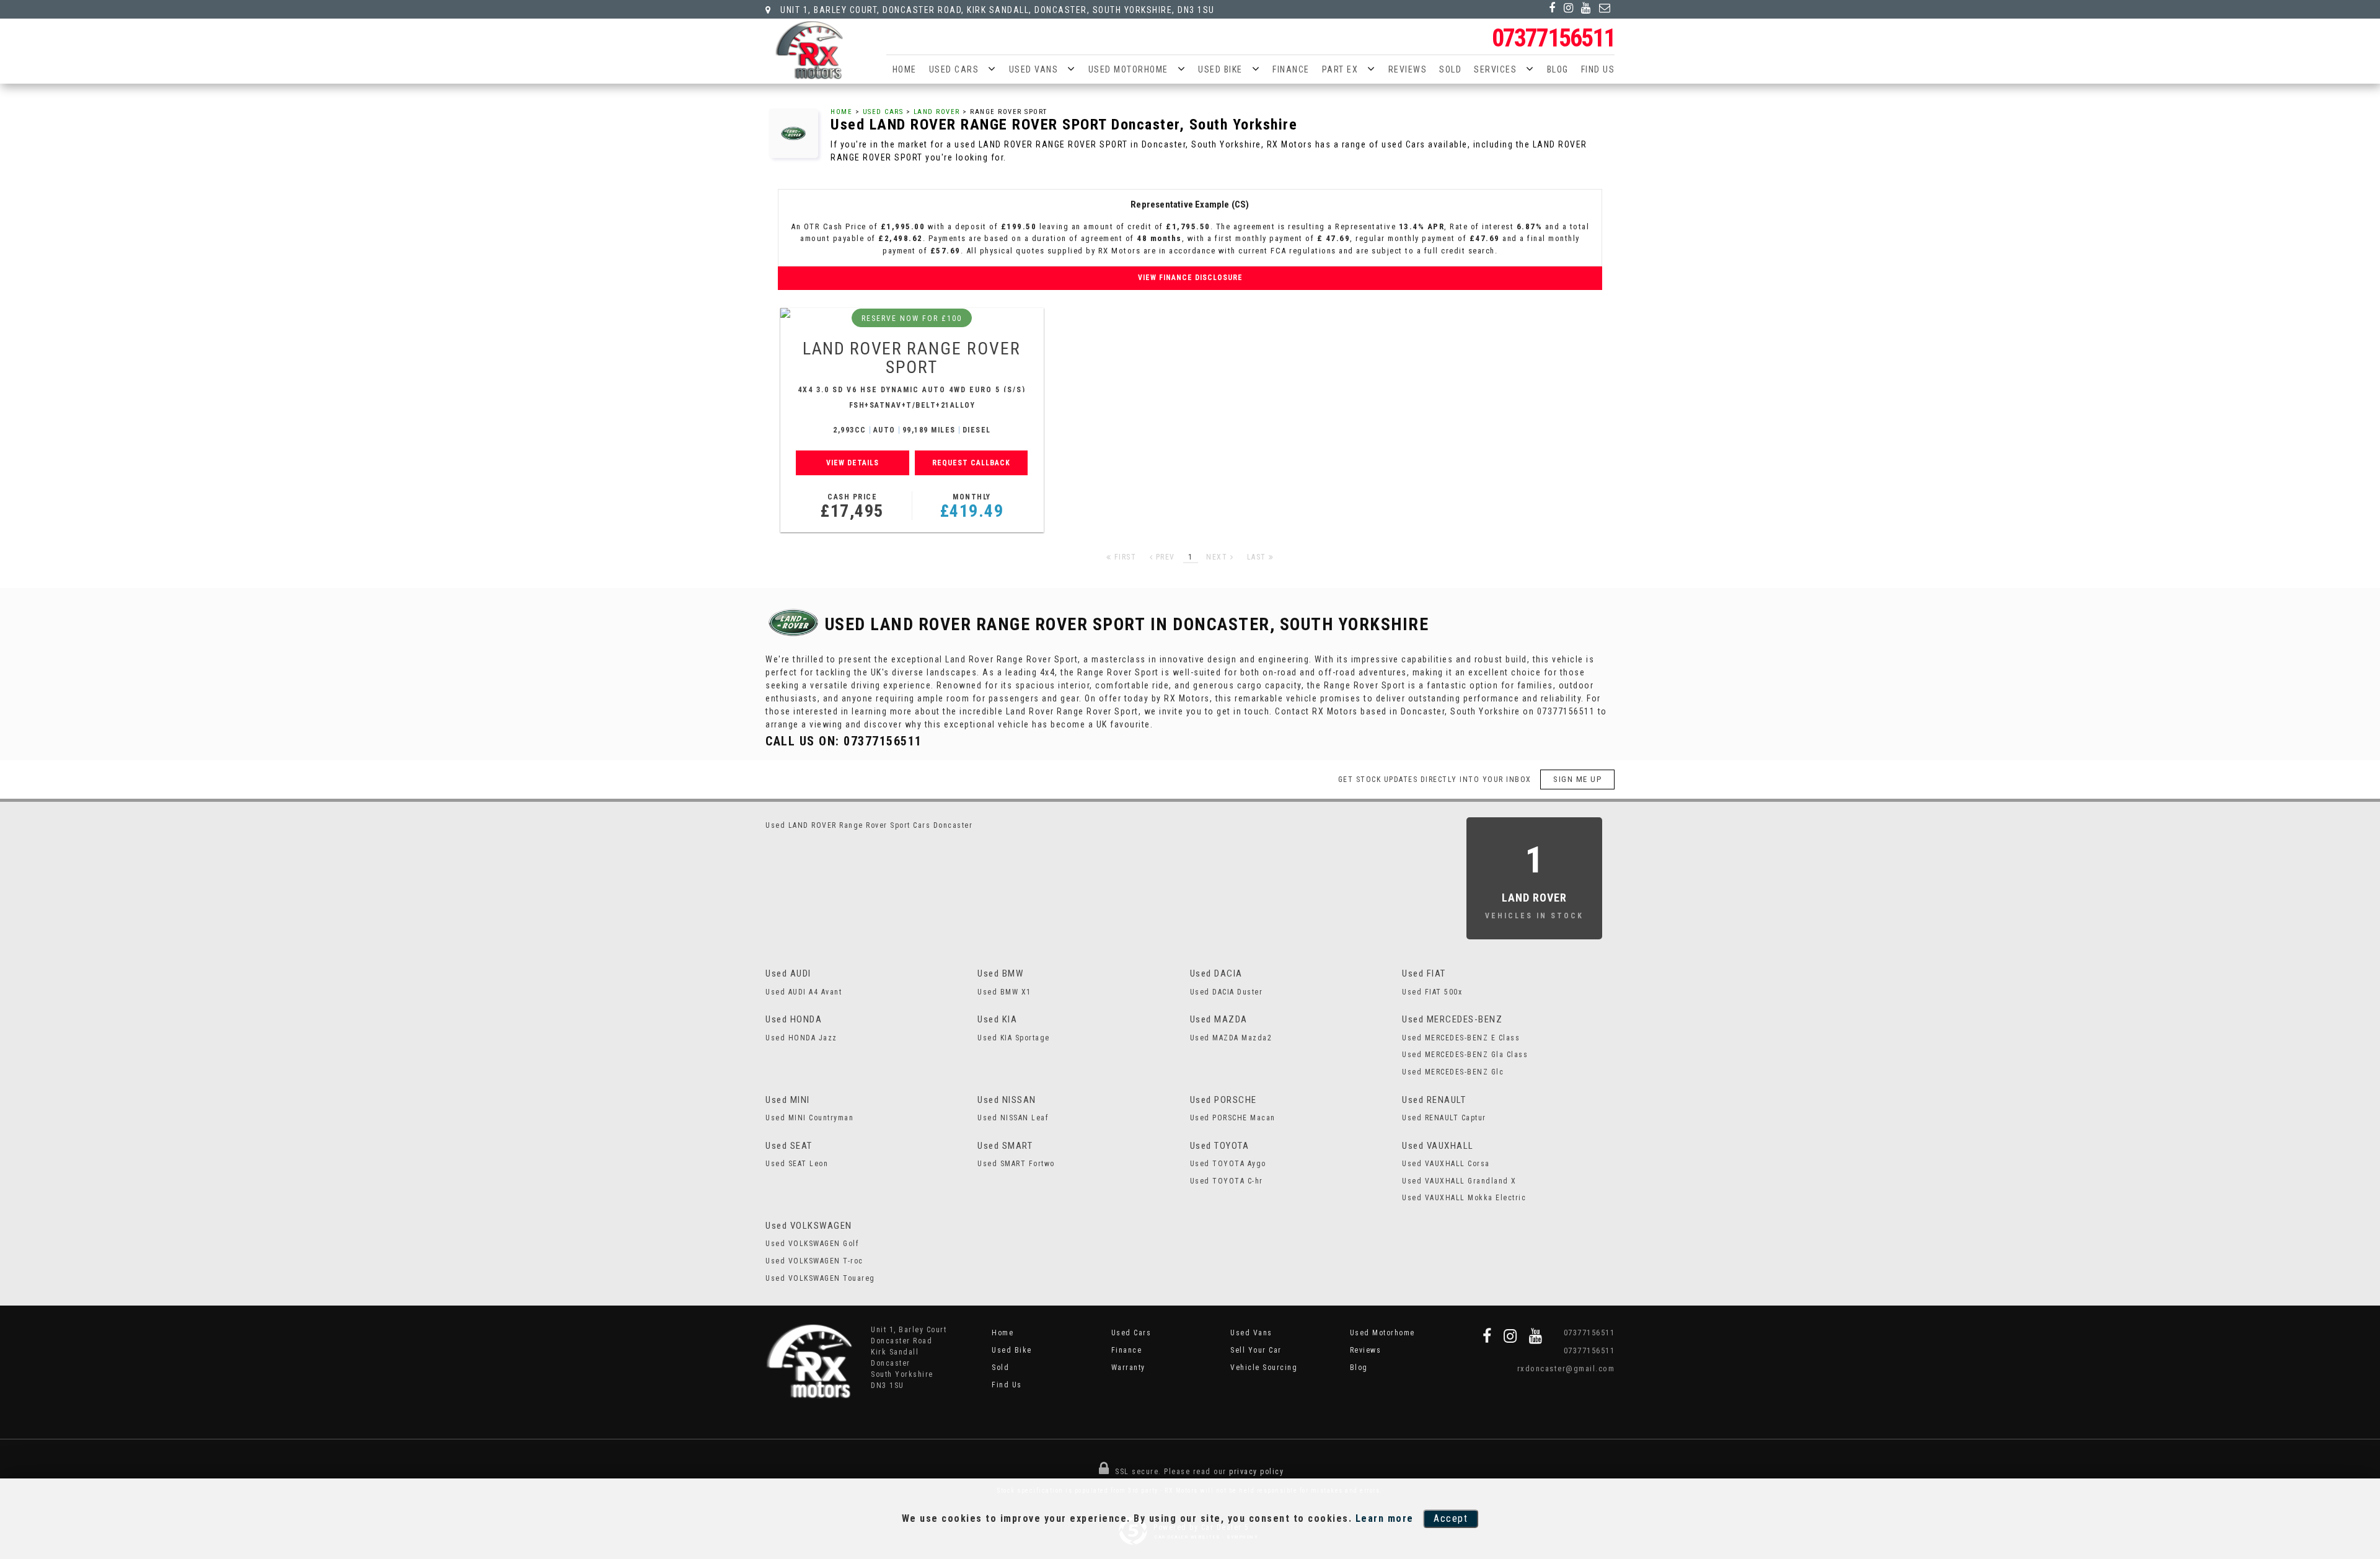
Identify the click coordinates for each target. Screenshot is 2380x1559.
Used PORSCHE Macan (1233, 1118)
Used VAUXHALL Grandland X (1459, 1181)
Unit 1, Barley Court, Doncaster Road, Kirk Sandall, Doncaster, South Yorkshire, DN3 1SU (996, 10)
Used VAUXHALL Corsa (1446, 1164)
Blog (1558, 69)
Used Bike (1220, 69)
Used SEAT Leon (797, 1164)
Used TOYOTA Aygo (1228, 1164)
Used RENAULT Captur (1444, 1118)
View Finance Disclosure (1190, 278)
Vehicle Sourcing (1264, 1368)
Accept (1451, 1518)
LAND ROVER (937, 112)
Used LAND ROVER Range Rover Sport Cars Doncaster (869, 825)
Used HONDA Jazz (801, 1038)
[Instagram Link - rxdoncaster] (1569, 8)
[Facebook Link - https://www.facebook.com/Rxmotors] (1553, 8)
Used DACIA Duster (1227, 992)
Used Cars (954, 69)
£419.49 (972, 507)
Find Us (1598, 69)
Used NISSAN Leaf (1013, 1118)
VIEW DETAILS (853, 463)
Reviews (1408, 69)
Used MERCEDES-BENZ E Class (1461, 1038)
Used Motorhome (1128, 69)
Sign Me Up (1577, 779)
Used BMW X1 (1004, 992)
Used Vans (1034, 69)
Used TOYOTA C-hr (1227, 1181)
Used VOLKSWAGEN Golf (812, 1244)
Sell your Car (1256, 1350)
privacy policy (1256, 1472)
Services (1495, 69)
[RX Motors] (809, 50)
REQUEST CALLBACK (971, 463)
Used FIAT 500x (1432, 992)
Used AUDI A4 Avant (804, 992)
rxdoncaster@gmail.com (1566, 1368)
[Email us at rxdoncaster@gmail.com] (1605, 8)
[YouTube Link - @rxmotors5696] (1586, 8)
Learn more (1385, 1518)
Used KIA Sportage (1014, 1038)
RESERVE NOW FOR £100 (912, 318)
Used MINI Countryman (809, 1118)
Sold (1450, 69)
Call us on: (844, 741)
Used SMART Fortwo (1016, 1164)
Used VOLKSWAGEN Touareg (820, 1278)
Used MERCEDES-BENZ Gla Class (1465, 1055)
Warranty (1128, 1368)
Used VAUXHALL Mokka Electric (1464, 1198)
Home (905, 69)
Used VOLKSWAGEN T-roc (814, 1261)
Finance (1291, 69)
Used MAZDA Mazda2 (1231, 1038)
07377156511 (1553, 38)
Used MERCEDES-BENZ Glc (1453, 1072)
